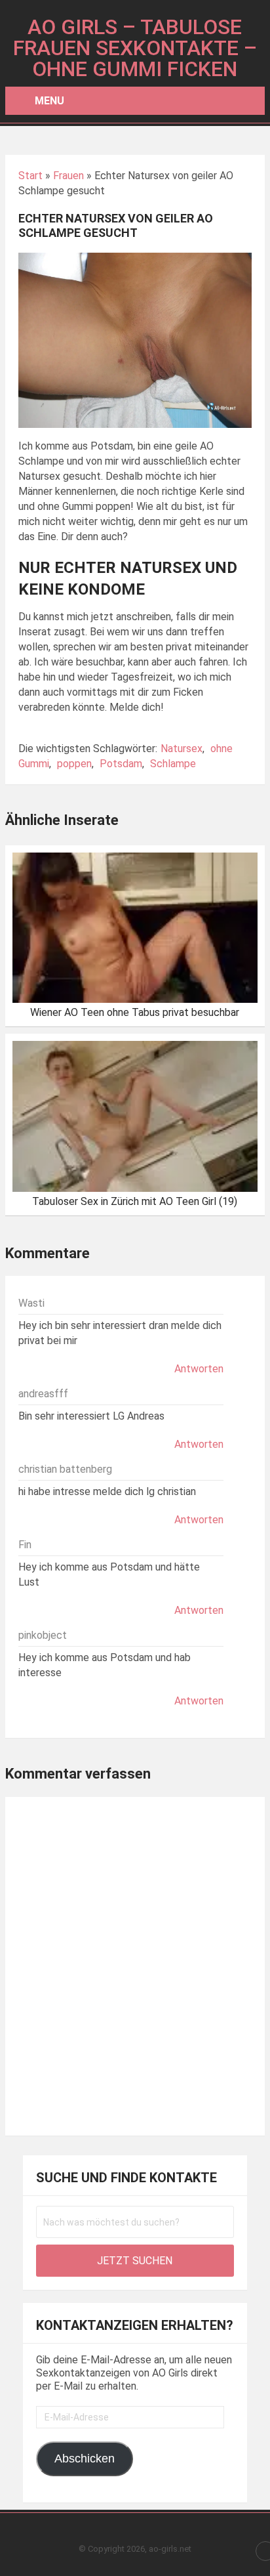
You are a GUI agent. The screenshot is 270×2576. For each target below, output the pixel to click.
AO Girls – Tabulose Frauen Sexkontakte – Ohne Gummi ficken (135, 48)
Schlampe (173, 764)
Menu (49, 101)
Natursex (182, 749)
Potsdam (121, 764)
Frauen (68, 176)
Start (30, 176)
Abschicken (85, 2459)
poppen (74, 764)
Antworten (199, 1369)
